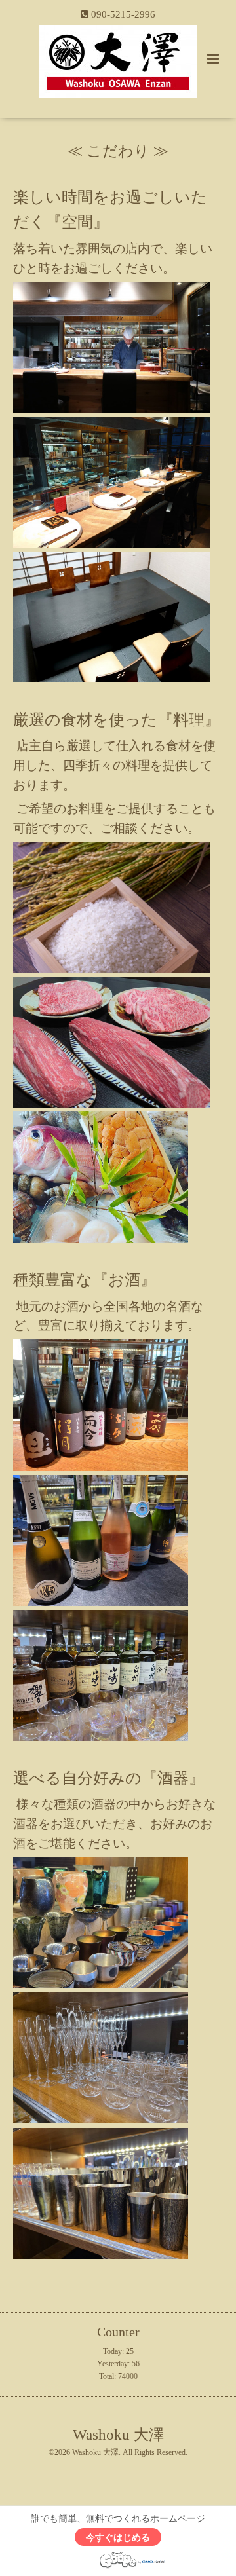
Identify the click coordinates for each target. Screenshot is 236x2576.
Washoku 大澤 (118, 2434)
